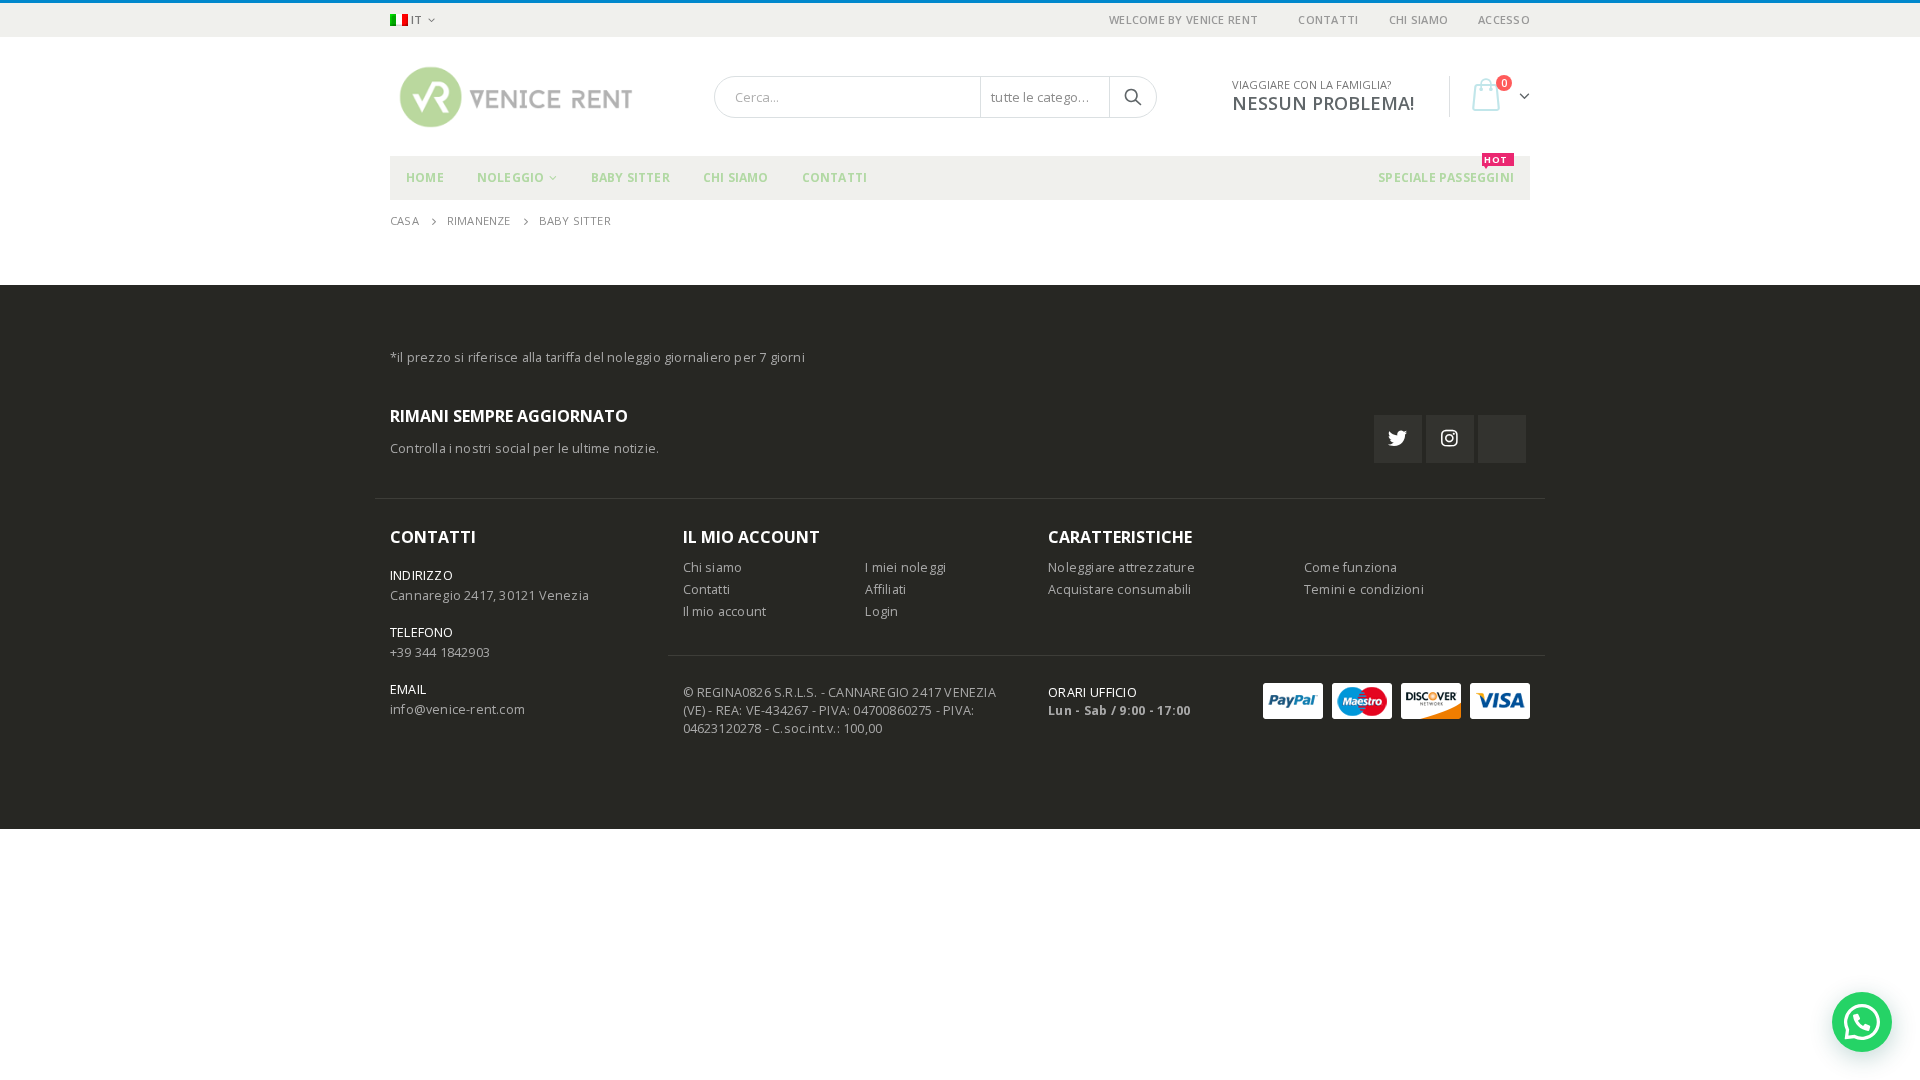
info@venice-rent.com (457, 709)
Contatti (1328, 19)
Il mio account (725, 611)
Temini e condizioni (1364, 589)
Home (425, 177)
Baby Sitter (630, 177)
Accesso (1504, 19)
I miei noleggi (905, 567)
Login (881, 611)
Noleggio (511, 177)
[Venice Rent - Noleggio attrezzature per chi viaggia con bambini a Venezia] (515, 96)
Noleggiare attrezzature (1121, 567)
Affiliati (885, 589)
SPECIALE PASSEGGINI (1446, 171)
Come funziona (1351, 567)
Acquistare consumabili (1119, 589)
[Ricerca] (1133, 97)
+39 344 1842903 (440, 652)
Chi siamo (1418, 19)
